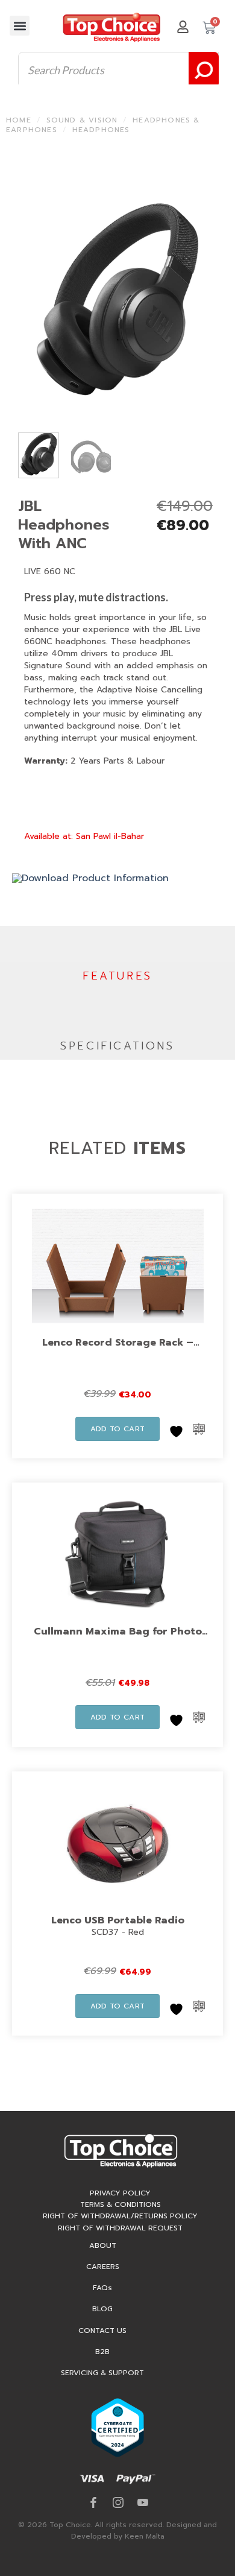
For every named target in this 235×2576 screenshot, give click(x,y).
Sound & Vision (82, 120)
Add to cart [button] (118, 1429)
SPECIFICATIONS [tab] (117, 1046)
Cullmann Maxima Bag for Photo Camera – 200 (118, 1639)
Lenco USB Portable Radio (118, 1920)
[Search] (204, 70)
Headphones (101, 130)
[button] (20, 26)
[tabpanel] (117, 1011)
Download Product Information (95, 878)
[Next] (204, 299)
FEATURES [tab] (117, 976)
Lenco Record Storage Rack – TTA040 (118, 1350)
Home (19, 120)
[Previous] (31, 299)
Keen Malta (145, 2536)
